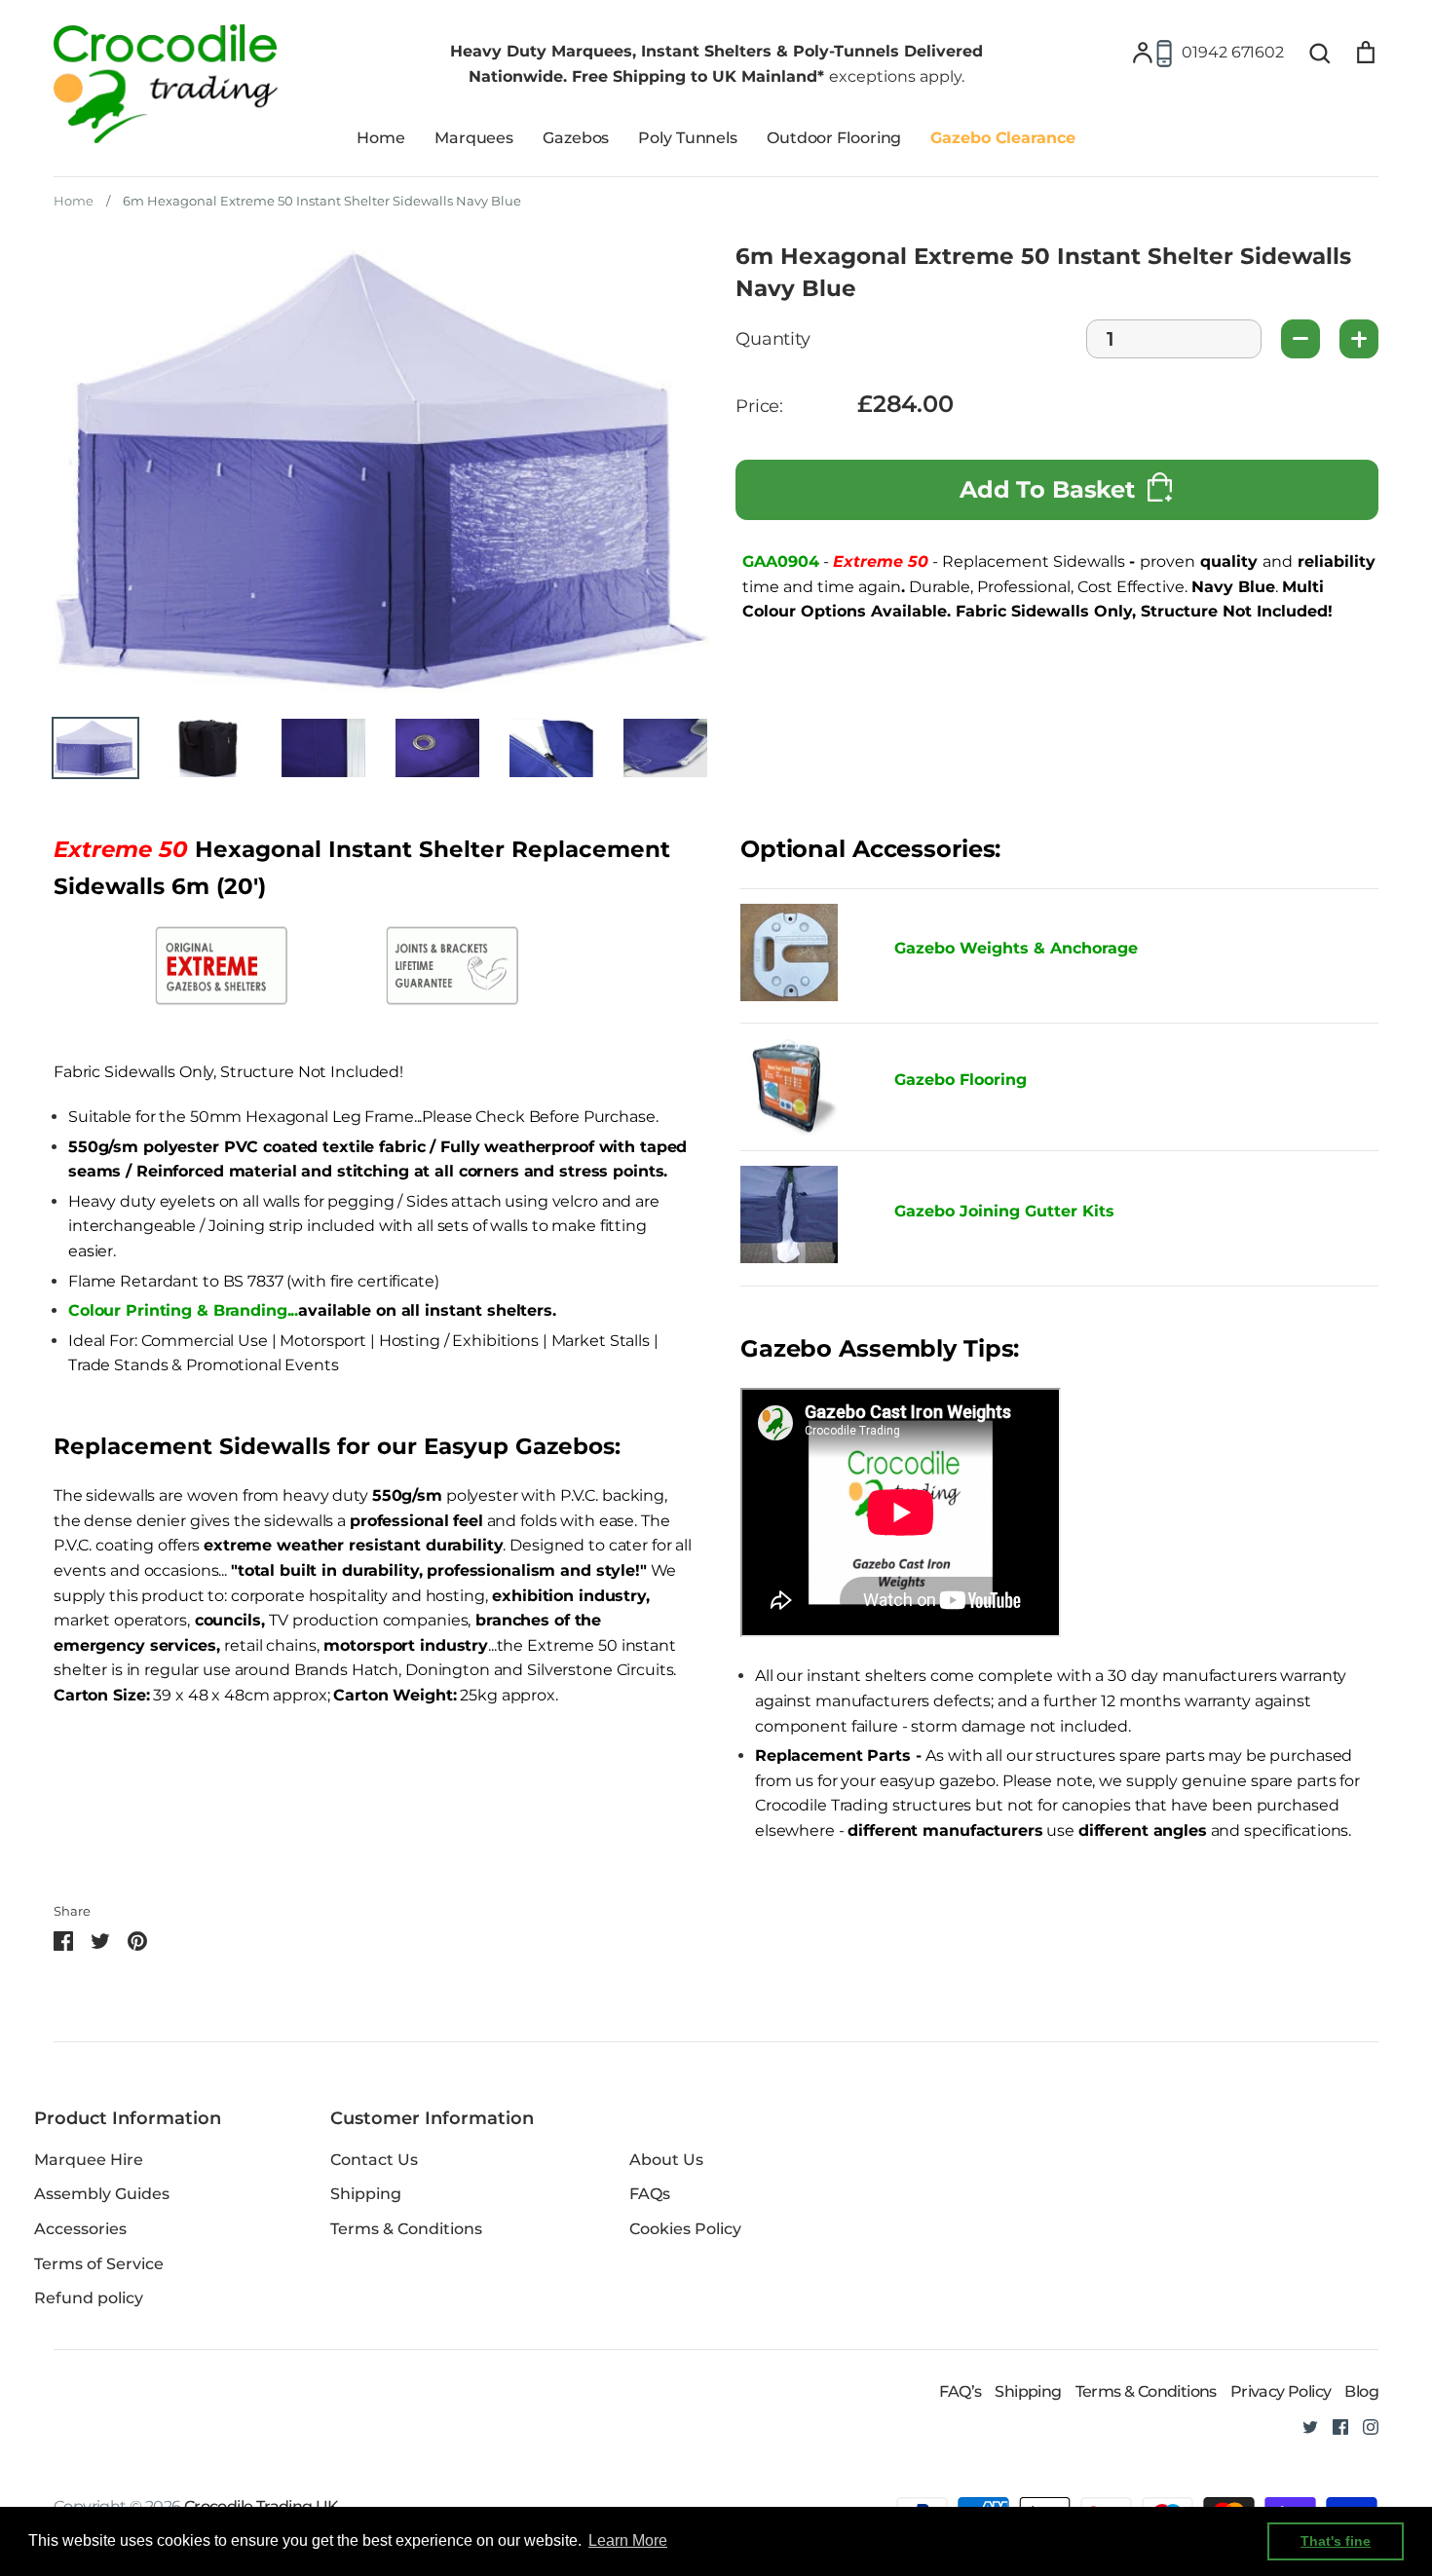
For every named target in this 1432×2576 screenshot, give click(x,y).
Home (381, 138)
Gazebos (576, 138)
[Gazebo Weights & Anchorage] (789, 996)
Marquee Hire (89, 2160)
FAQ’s (960, 2391)
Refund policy (89, 2298)
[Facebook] (1333, 2426)
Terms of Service (99, 2264)
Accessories (80, 2229)
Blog (1361, 2391)
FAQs (650, 2194)
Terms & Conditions (406, 2229)
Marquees (474, 138)
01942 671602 (1233, 52)
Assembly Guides (102, 2194)
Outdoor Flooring (834, 138)
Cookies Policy (685, 2229)
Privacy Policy (1281, 2391)
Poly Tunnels (688, 138)
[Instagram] (1363, 2426)
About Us (666, 2160)
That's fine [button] (1336, 2541)
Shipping (366, 2194)
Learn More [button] (628, 2540)
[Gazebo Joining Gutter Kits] (803, 1218)
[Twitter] (1303, 2426)
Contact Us (374, 2160)
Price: (759, 407)
